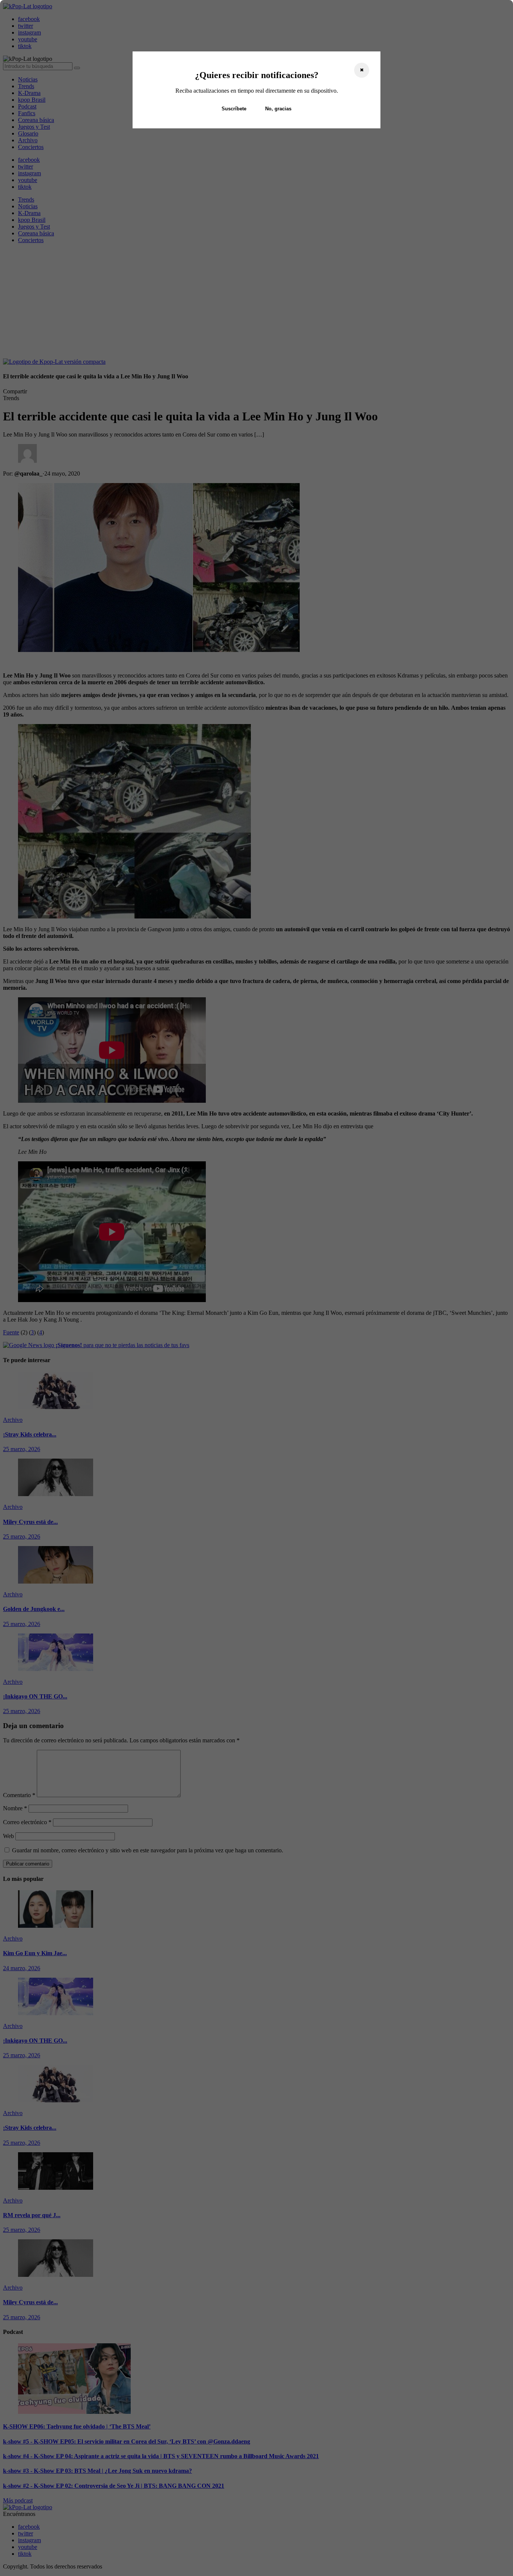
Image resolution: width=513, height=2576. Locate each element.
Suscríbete (234, 109)
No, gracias (278, 109)
